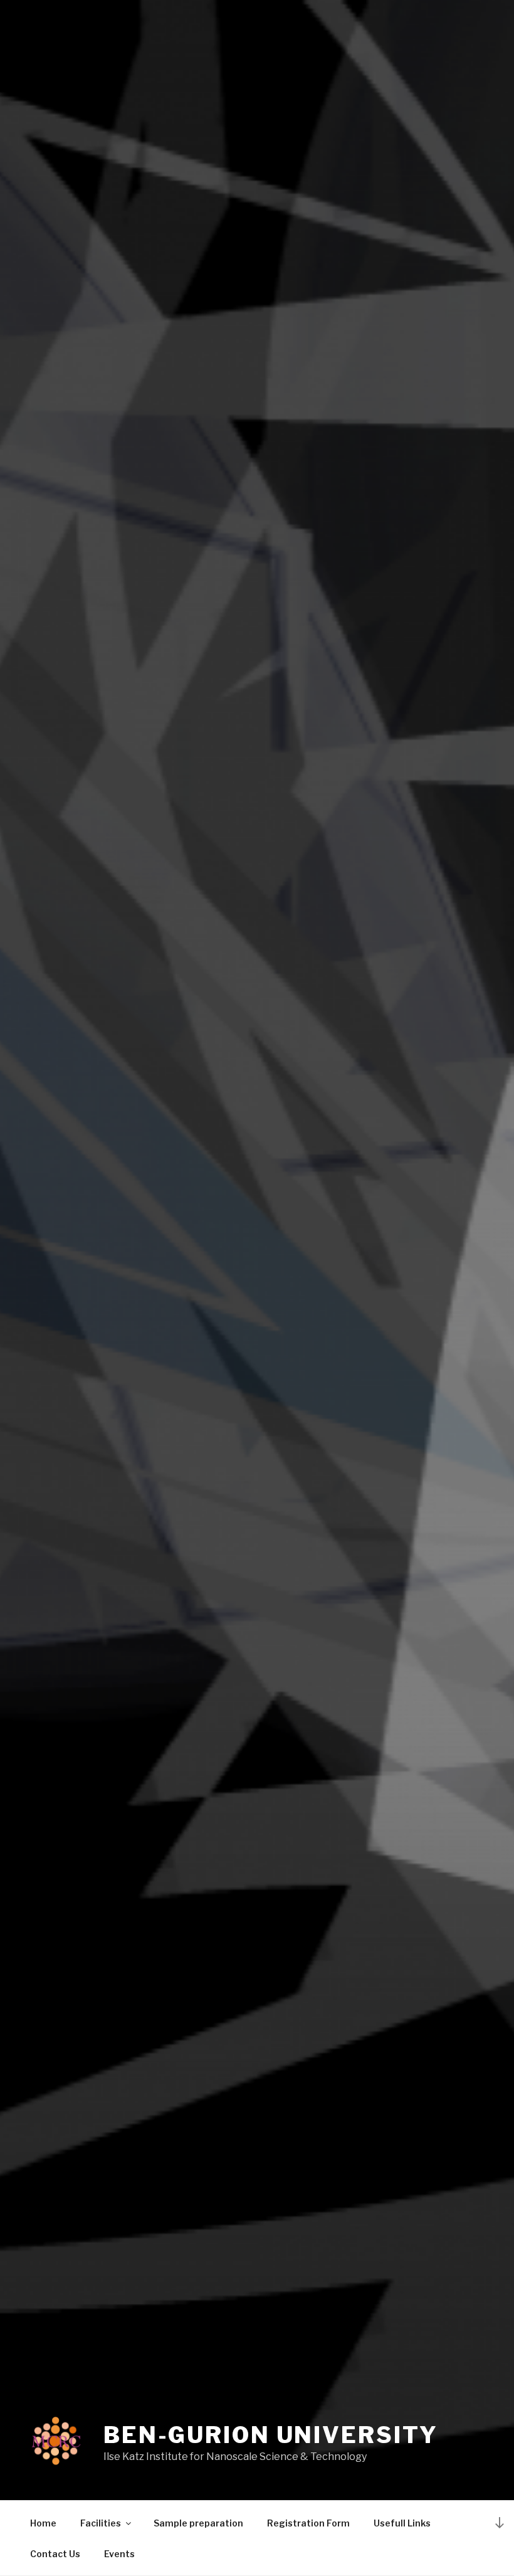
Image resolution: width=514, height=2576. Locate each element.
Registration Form (308, 2523)
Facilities (101, 2523)
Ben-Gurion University (270, 2435)
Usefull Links (402, 2523)
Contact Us (55, 2554)
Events (119, 2554)
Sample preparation (198, 2523)
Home (43, 2523)
